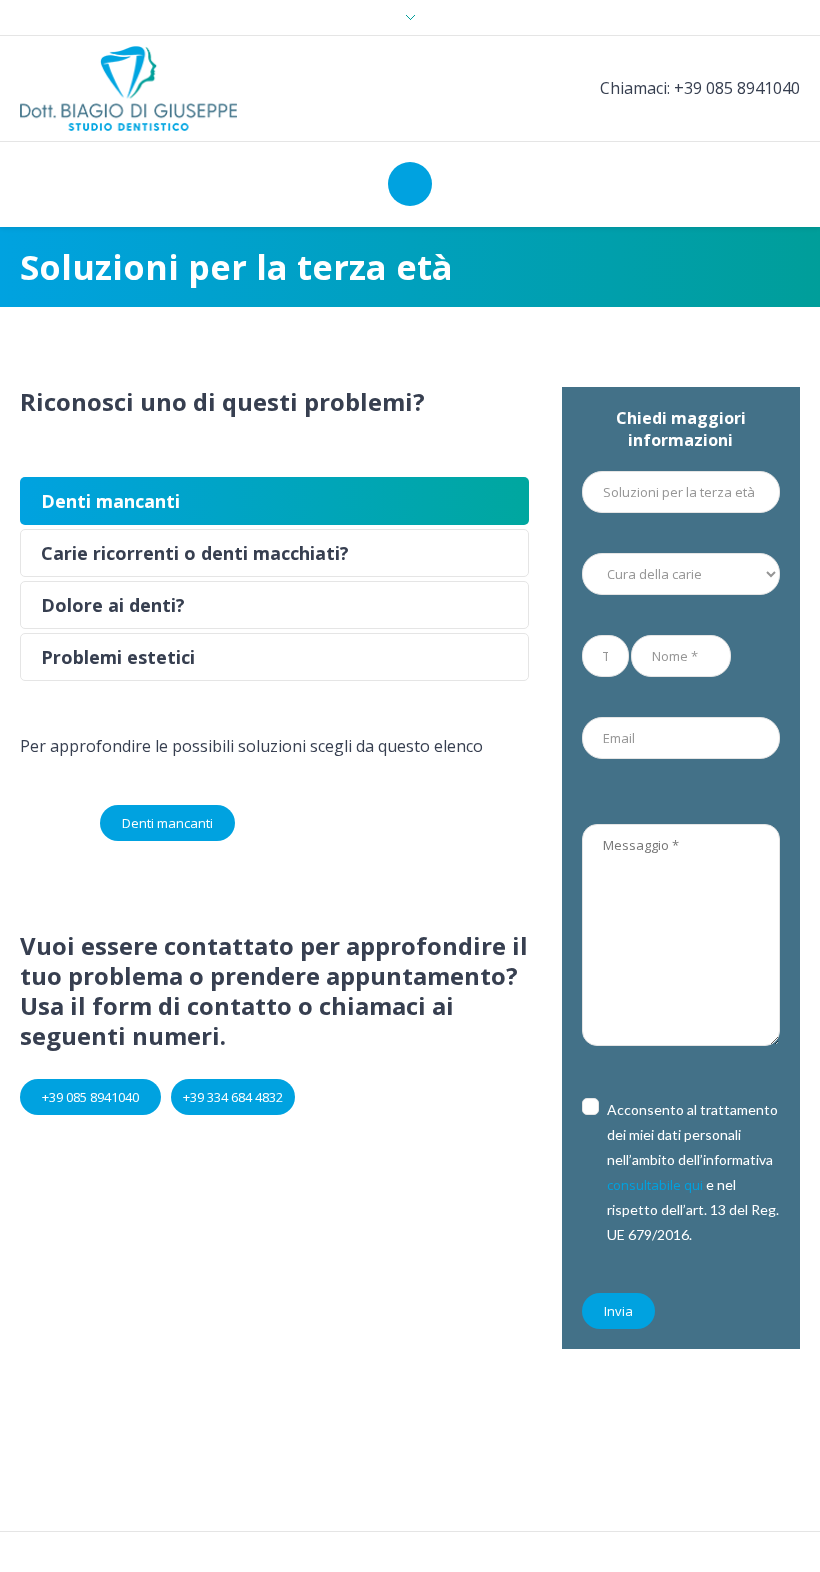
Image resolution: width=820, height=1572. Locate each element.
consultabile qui (655, 1185)
